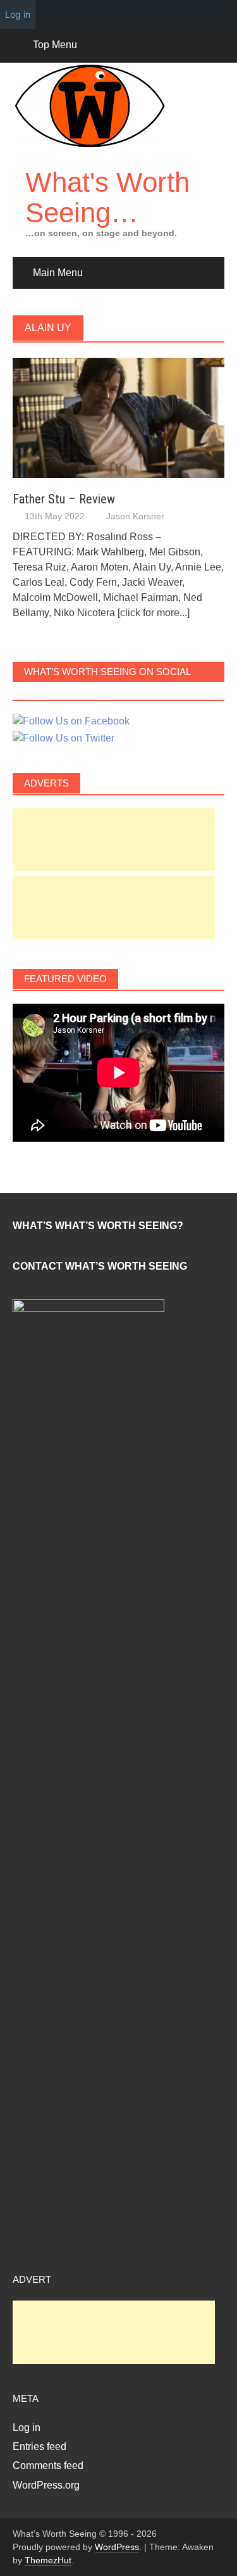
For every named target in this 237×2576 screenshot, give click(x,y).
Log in (27, 2428)
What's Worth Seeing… (107, 197)
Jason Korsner (135, 516)
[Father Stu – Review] (118, 417)
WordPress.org (46, 2485)
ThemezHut (48, 2560)
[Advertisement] (114, 840)
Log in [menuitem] (18, 14)
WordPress (117, 2547)
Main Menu (58, 273)
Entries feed (39, 2447)
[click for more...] (154, 613)
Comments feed (48, 2466)
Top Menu (55, 45)
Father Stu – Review (64, 499)
